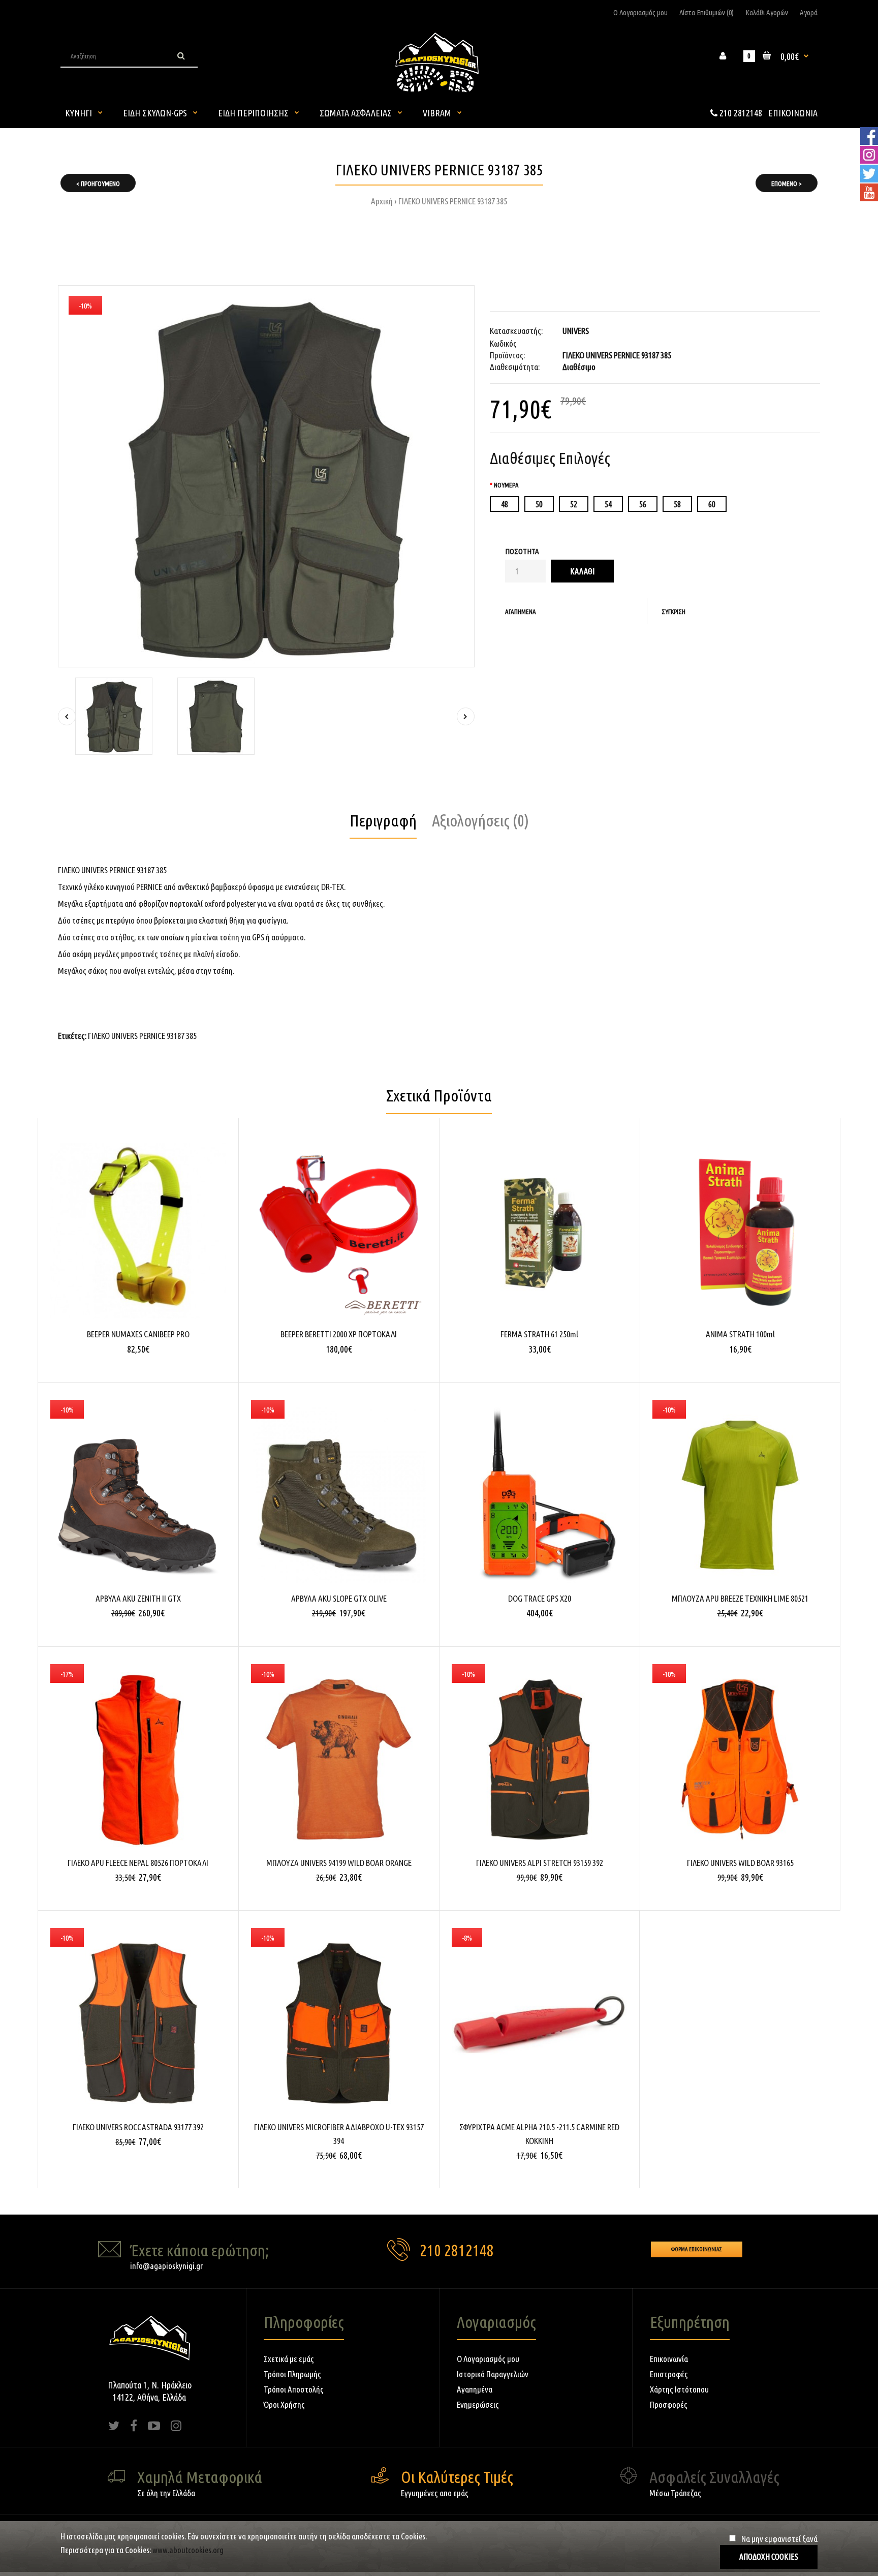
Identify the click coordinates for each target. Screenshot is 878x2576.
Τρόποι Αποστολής (294, 2389)
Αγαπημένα (521, 611)
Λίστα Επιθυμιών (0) (707, 12)
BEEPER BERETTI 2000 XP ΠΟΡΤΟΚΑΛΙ (339, 1334)
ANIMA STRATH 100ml (740, 1334)
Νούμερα (506, 485)
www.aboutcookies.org (188, 2550)
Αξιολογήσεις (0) (480, 820)
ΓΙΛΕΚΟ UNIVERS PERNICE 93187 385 (453, 201)
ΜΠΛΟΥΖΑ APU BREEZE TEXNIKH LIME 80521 (740, 1598)
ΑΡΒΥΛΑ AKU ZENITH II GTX (138, 1598)
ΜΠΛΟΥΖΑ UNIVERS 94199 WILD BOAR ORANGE (339, 1863)
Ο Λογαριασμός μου (640, 12)
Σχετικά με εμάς (289, 2359)
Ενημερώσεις (478, 2404)
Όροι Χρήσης (284, 2404)
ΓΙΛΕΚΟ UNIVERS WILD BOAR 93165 (740, 1863)
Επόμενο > (787, 183)
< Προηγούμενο (98, 183)
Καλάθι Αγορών (767, 12)
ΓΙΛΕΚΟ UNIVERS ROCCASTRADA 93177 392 (138, 2127)
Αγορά (809, 12)
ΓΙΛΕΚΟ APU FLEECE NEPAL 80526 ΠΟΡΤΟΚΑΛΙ (138, 1863)
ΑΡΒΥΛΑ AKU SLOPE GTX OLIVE (339, 1598)
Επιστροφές (669, 2374)
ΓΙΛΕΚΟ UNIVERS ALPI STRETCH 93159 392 (540, 1863)
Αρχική (382, 201)
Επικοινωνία (669, 2359)
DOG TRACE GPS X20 (540, 1598)
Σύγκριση (673, 611)
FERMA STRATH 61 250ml (539, 1334)
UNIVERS (576, 331)
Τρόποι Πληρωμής (292, 2374)
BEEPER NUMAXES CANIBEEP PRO (138, 1334)
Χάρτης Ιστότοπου (679, 2389)
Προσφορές (669, 2404)
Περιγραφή (383, 820)
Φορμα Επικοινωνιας (697, 2249)
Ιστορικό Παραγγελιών (493, 2374)
